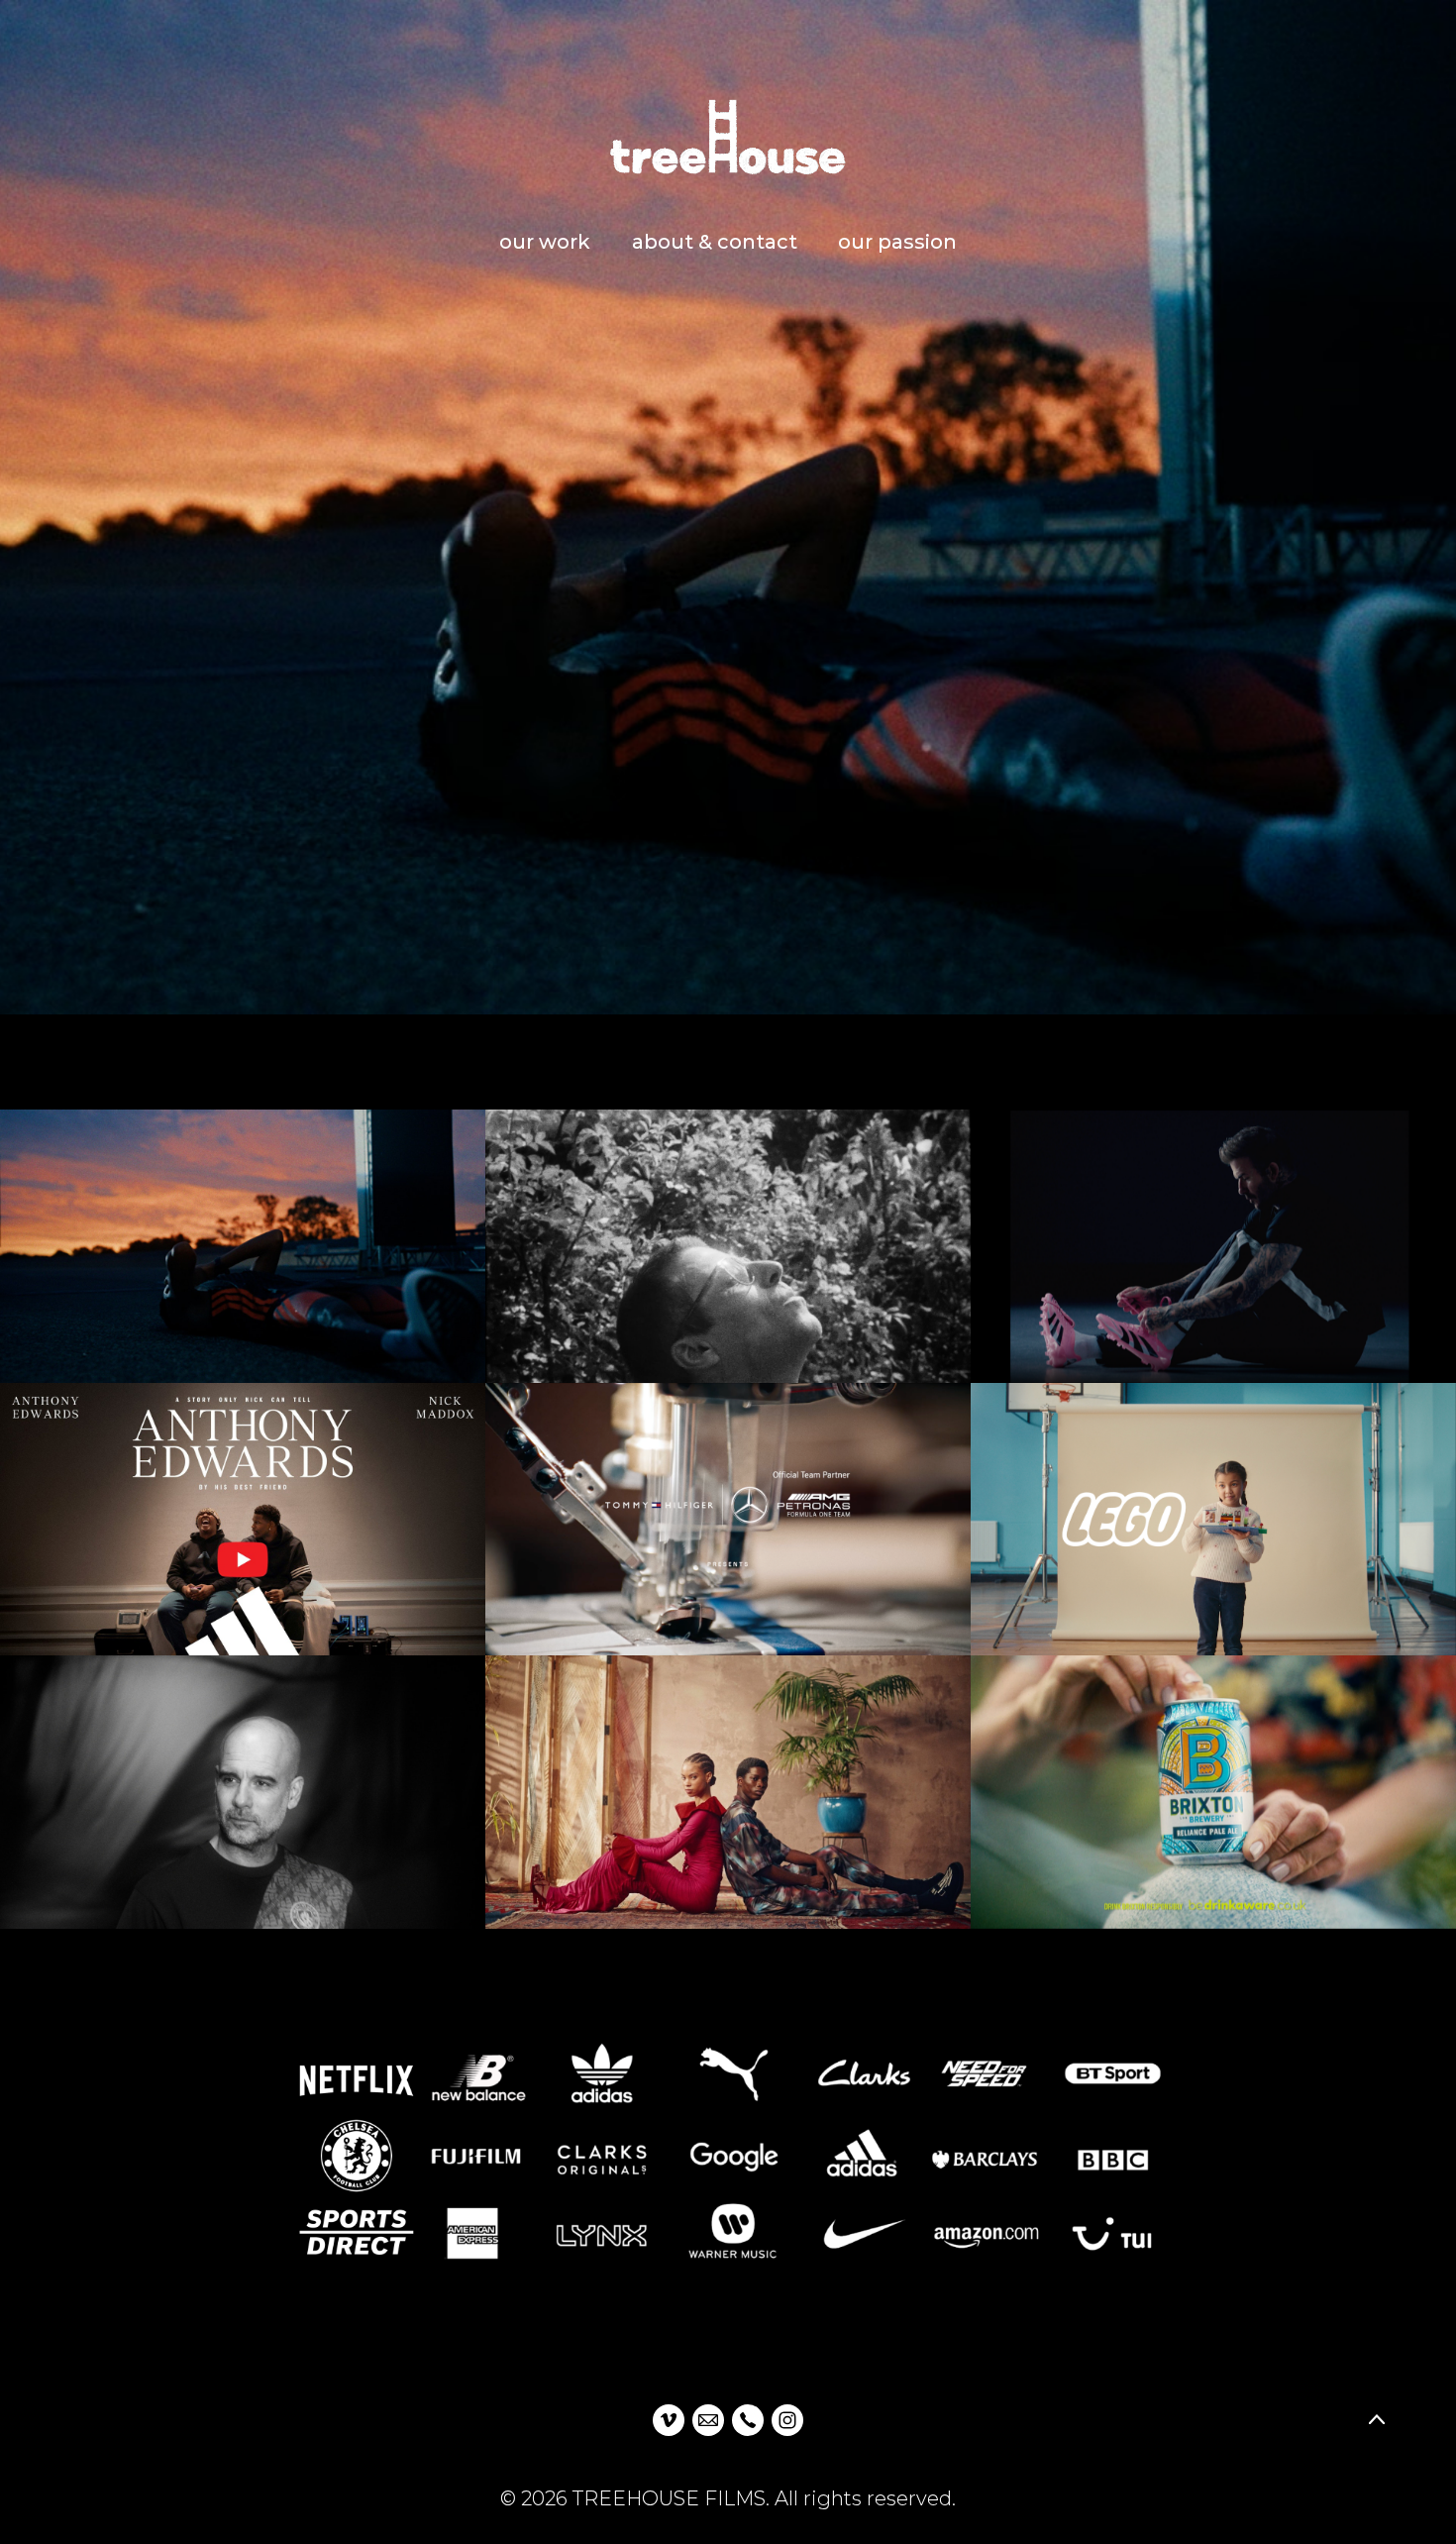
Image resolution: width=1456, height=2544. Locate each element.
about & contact (715, 242)
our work (545, 242)
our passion (897, 242)
